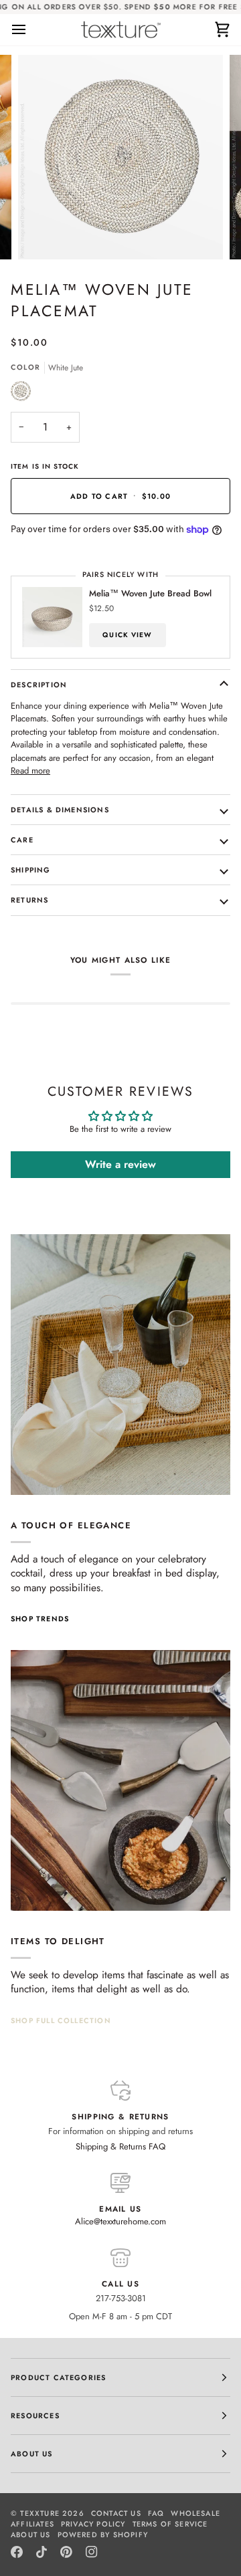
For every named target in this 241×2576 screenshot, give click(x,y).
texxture (40, 2513)
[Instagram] (92, 2552)
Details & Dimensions (60, 810)
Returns (29, 900)
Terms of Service (170, 2524)
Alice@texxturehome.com (120, 2221)
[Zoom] (43, 234)
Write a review (120, 1164)
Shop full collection (61, 2020)
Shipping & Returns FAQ (120, 2146)
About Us (31, 2535)
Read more (30, 771)
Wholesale (195, 2513)
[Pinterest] (66, 2552)
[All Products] (120, 1780)
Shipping (31, 870)
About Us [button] (32, 2454)
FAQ (156, 2513)
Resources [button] (35, 2416)
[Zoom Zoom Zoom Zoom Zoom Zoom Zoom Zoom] (120, 157)
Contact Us (116, 2513)
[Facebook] (17, 2552)
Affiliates (32, 2524)
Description (39, 685)
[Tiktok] (42, 2552)
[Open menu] (31, 30)
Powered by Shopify (103, 2535)
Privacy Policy (93, 2524)
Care (22, 840)
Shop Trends (40, 1619)
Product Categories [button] (58, 2377)
